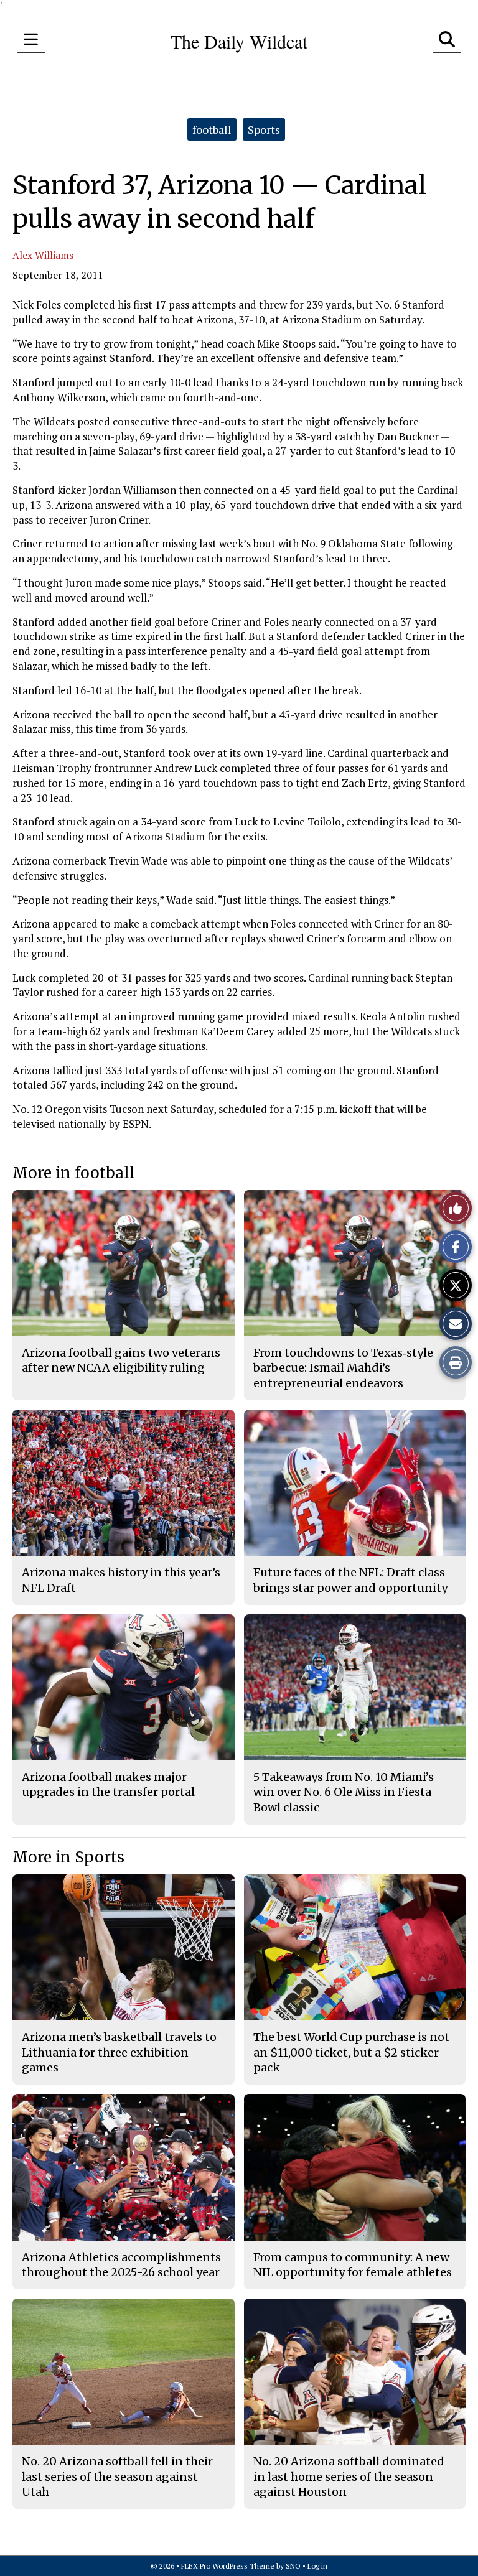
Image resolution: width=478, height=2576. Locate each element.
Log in (317, 2566)
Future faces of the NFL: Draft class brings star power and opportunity (350, 1580)
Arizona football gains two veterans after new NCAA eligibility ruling (121, 1360)
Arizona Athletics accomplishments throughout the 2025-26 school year (121, 2265)
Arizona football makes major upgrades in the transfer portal (108, 1784)
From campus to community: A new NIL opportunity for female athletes (353, 2265)
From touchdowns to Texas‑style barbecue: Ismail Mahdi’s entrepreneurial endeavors (343, 1368)
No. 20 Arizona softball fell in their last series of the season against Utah (117, 2476)
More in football (74, 1173)
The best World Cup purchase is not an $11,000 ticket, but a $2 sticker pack (351, 2052)
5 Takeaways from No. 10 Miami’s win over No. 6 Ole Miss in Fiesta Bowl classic (344, 1792)
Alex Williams (43, 255)
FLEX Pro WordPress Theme (228, 2566)
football (212, 129)
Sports (264, 129)
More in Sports (68, 1857)
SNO (293, 2566)
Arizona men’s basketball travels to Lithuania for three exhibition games (119, 2052)
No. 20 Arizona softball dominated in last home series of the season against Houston (349, 2476)
